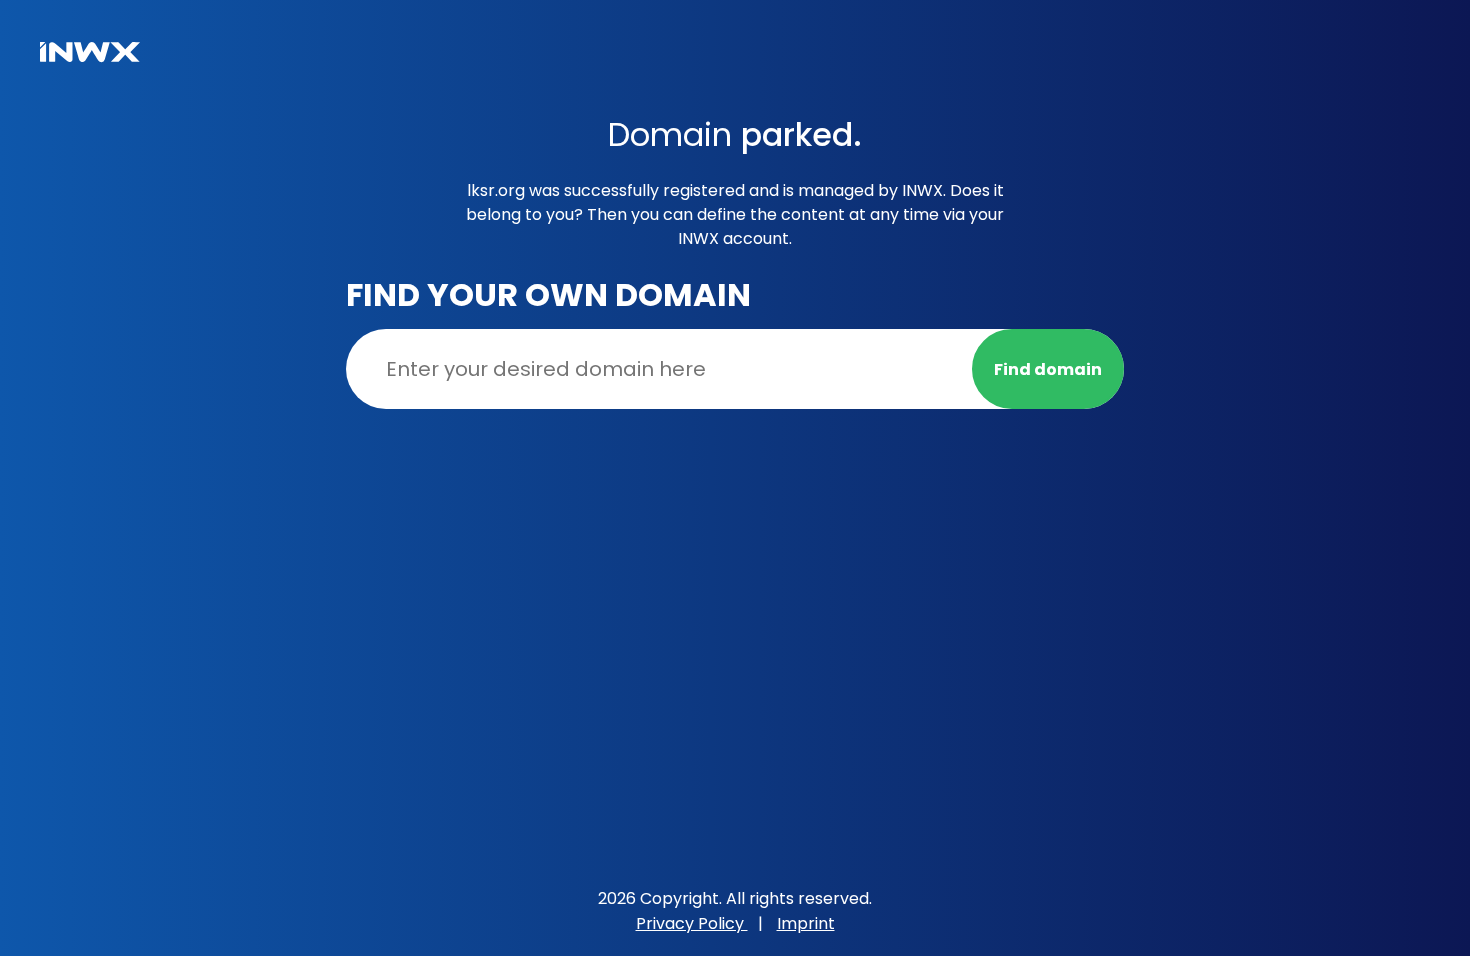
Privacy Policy (692, 923)
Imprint (806, 923)
